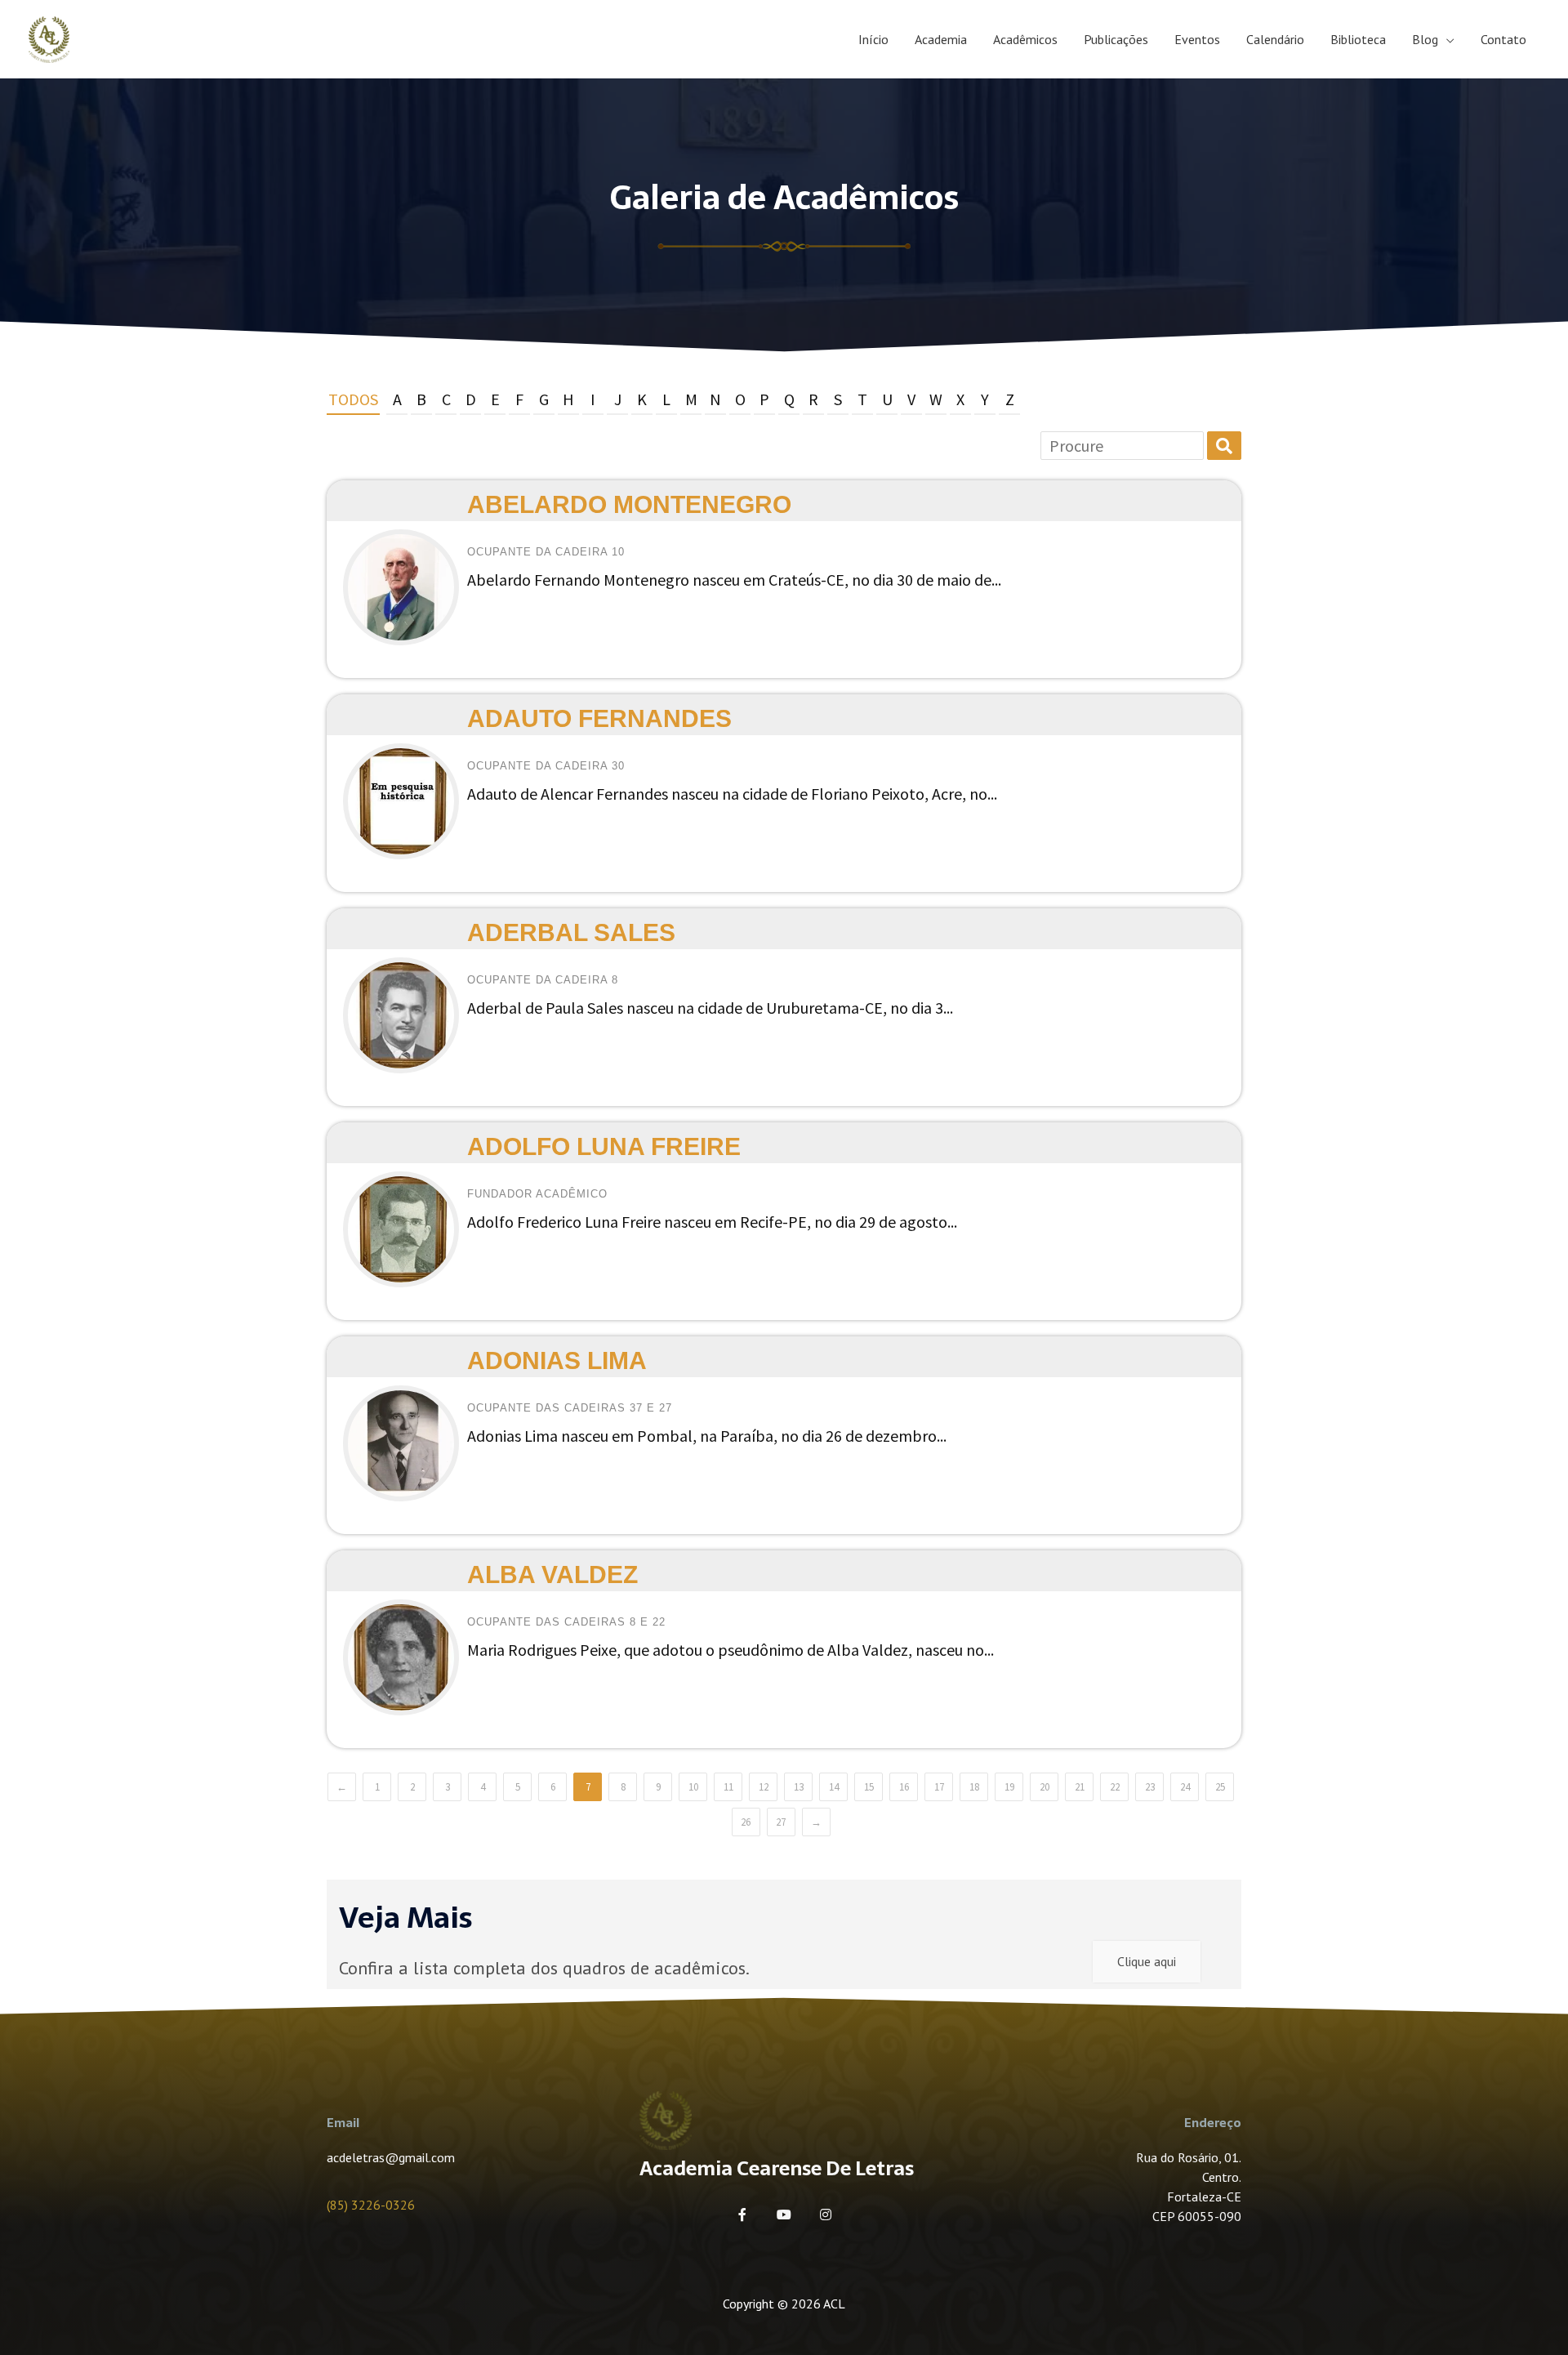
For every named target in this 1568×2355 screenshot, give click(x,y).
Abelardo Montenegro (629, 504)
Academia (941, 39)
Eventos (1197, 39)
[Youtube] (784, 2215)
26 (746, 1822)
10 (693, 1787)
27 (781, 1822)
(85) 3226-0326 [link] (371, 2205)
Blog (1425, 39)
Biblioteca (1358, 39)
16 (904, 1787)
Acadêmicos (1025, 39)
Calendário (1275, 39)
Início (873, 39)
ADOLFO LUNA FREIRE (604, 1146)
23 (1150, 1787)
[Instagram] (826, 2215)
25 (1220, 1787)
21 (1080, 1787)
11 (728, 1787)
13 (799, 1787)
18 (974, 1787)
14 (834, 1787)
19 (1009, 1787)
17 (939, 1787)
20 (1045, 1787)
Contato (1503, 39)
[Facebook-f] (742, 2215)
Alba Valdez (552, 1574)
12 (764, 1787)
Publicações (1116, 39)
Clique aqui (1147, 1961)
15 (869, 1787)
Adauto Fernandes (599, 718)
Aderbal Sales (571, 932)
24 (1185, 1787)
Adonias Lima (557, 1360)
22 (1115, 1787)
